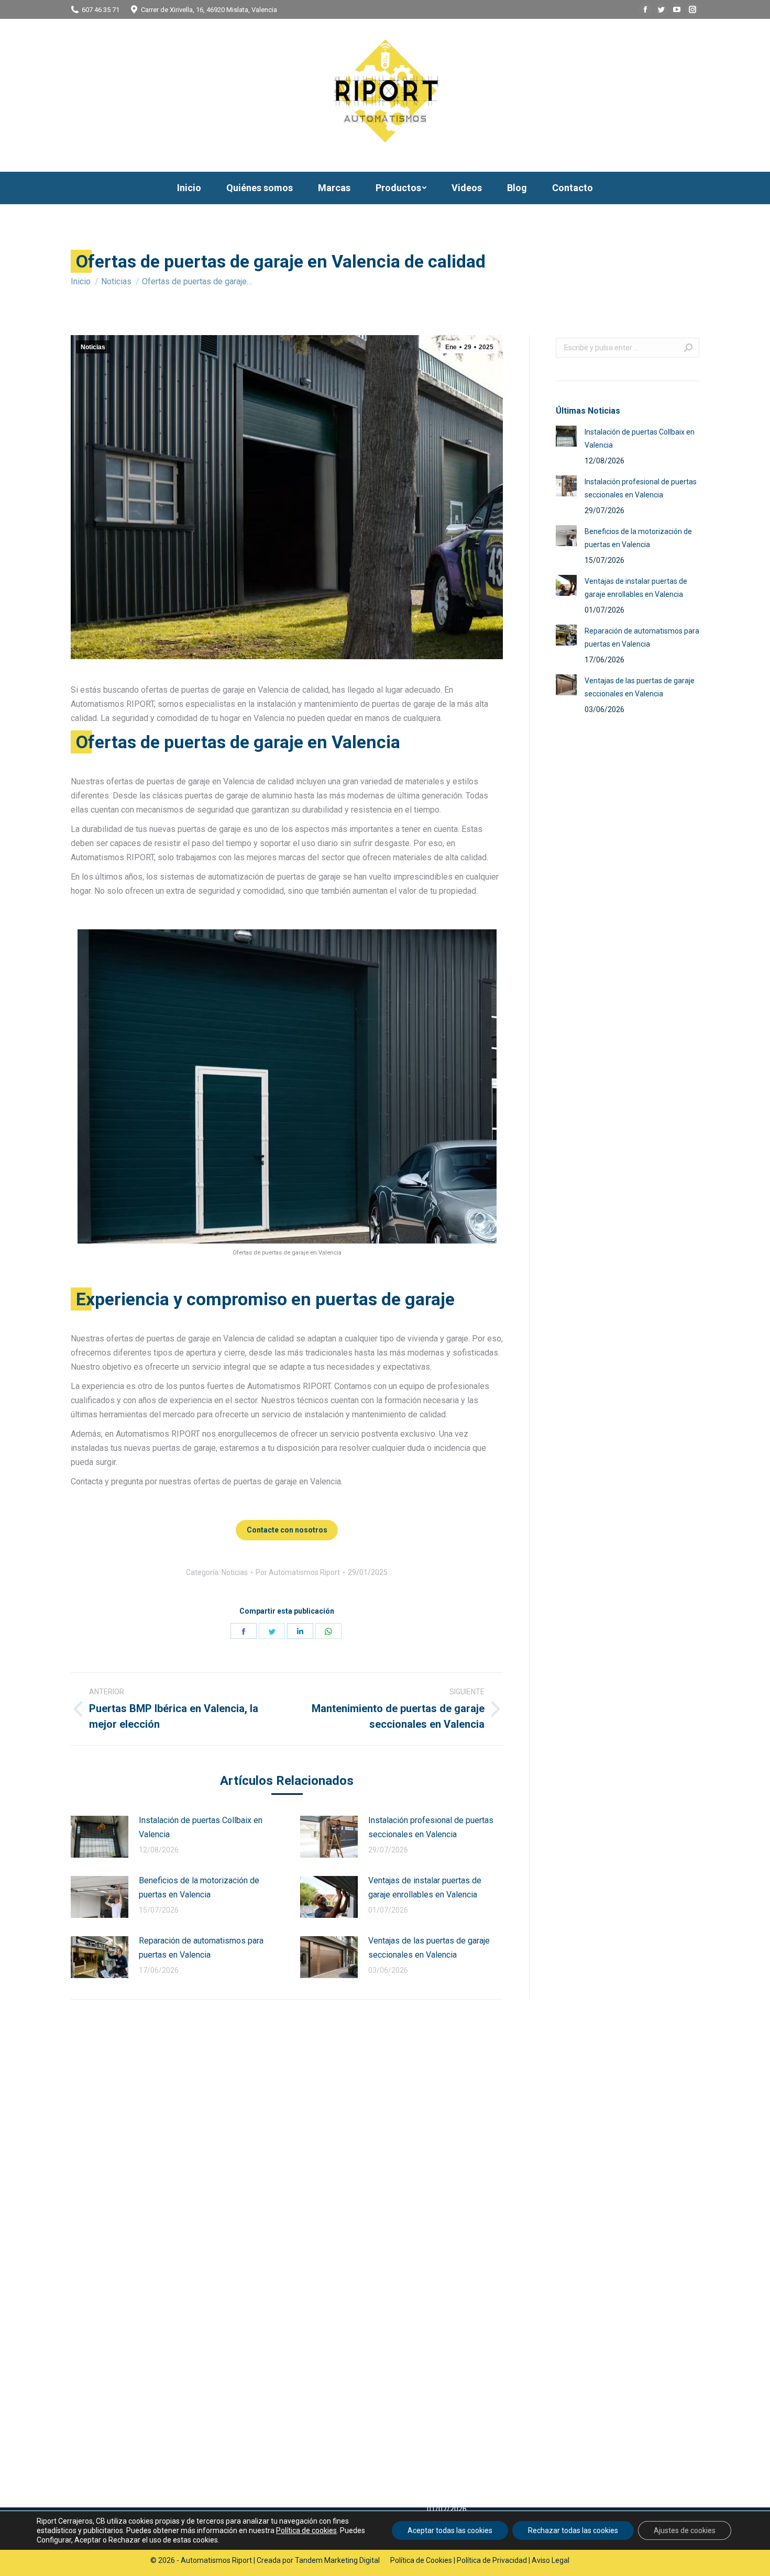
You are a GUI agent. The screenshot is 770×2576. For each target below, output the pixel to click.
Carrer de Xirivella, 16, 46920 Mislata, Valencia (209, 10)
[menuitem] (189, 188)
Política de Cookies (421, 2560)
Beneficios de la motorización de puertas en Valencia (199, 1887)
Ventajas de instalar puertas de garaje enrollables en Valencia (425, 1887)
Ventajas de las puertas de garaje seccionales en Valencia (429, 1948)
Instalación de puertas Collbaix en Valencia (201, 1827)
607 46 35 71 (101, 10)
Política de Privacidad (492, 2560)
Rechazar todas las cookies (573, 2530)
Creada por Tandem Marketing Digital (318, 2560)
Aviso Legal (551, 2560)
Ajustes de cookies (685, 2530)
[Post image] (100, 1837)
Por (298, 1572)
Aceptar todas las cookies (450, 2530)
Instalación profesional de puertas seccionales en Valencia (431, 1827)
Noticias (93, 347)
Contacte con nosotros (287, 1530)
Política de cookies (306, 2530)
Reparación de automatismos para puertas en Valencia (201, 1948)
